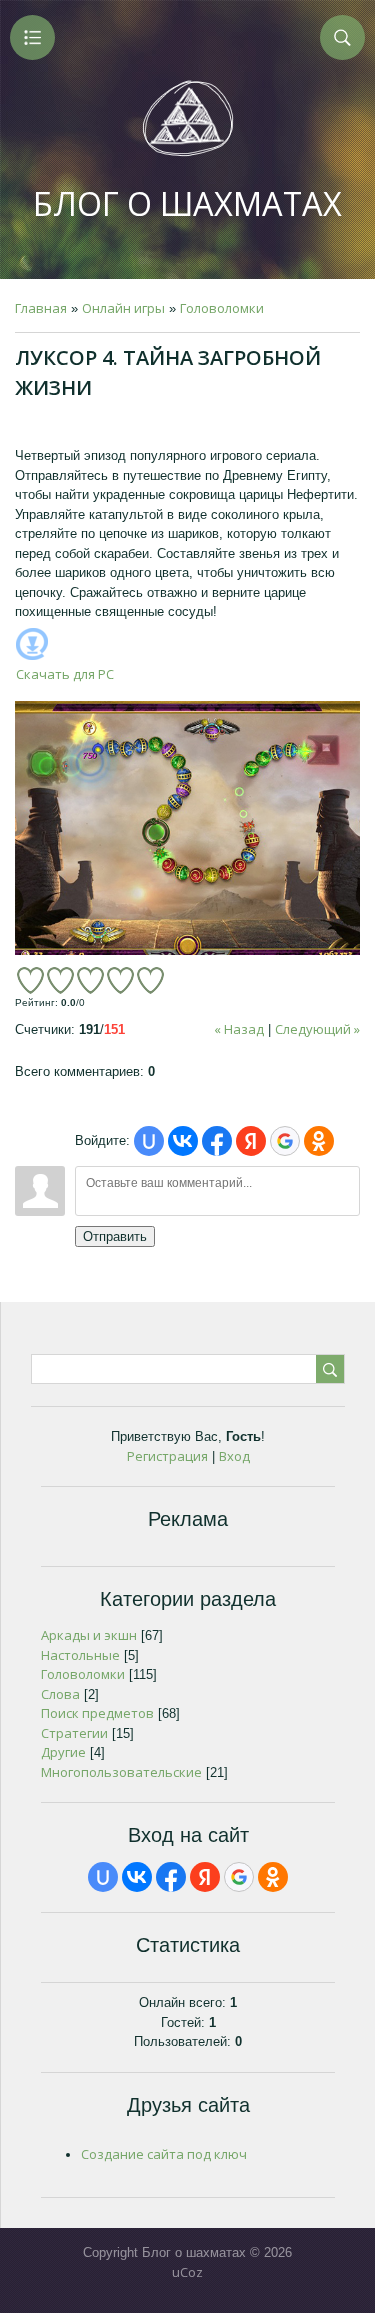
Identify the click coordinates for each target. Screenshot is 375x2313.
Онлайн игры (123, 308)
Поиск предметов (97, 1713)
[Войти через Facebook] (217, 1141)
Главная (41, 308)
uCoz (187, 2272)
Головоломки (222, 308)
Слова (60, 1694)
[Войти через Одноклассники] (319, 1141)
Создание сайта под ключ (164, 2154)
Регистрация (167, 1456)
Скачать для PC (65, 674)
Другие (63, 1752)
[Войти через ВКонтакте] (183, 1141)
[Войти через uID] (149, 1141)
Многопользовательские (121, 1772)
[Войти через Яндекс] (251, 1141)
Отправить (115, 1236)
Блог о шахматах (187, 203)
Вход (234, 1456)
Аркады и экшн (89, 1635)
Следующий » (317, 1029)
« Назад (239, 1029)
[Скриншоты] (187, 828)
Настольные (80, 1655)
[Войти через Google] (285, 1141)
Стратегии (74, 1733)
